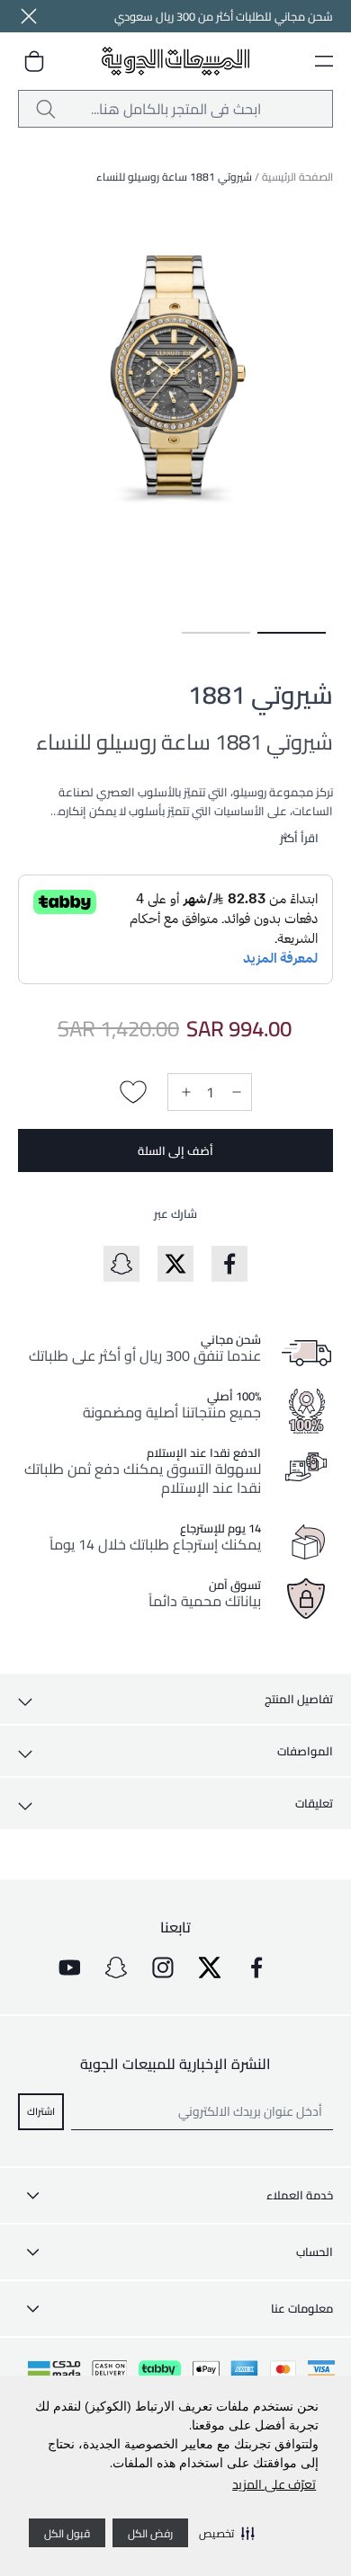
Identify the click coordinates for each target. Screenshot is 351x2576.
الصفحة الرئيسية (297, 177)
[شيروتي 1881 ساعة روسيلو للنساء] (292, 633)
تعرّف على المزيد (274, 2484)
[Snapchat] (116, 1968)
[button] (227, 2533)
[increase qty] (184, 1092)
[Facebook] (256, 1968)
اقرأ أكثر (299, 838)
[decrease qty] (235, 1092)
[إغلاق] (29, 16)
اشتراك (41, 2110)
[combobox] (175, 109)
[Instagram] (163, 1968)
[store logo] (175, 62)
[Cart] (34, 61)
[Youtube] (69, 1968)
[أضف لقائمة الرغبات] (133, 1092)
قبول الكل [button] (67, 2533)
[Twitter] (210, 1968)
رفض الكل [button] (150, 2533)
